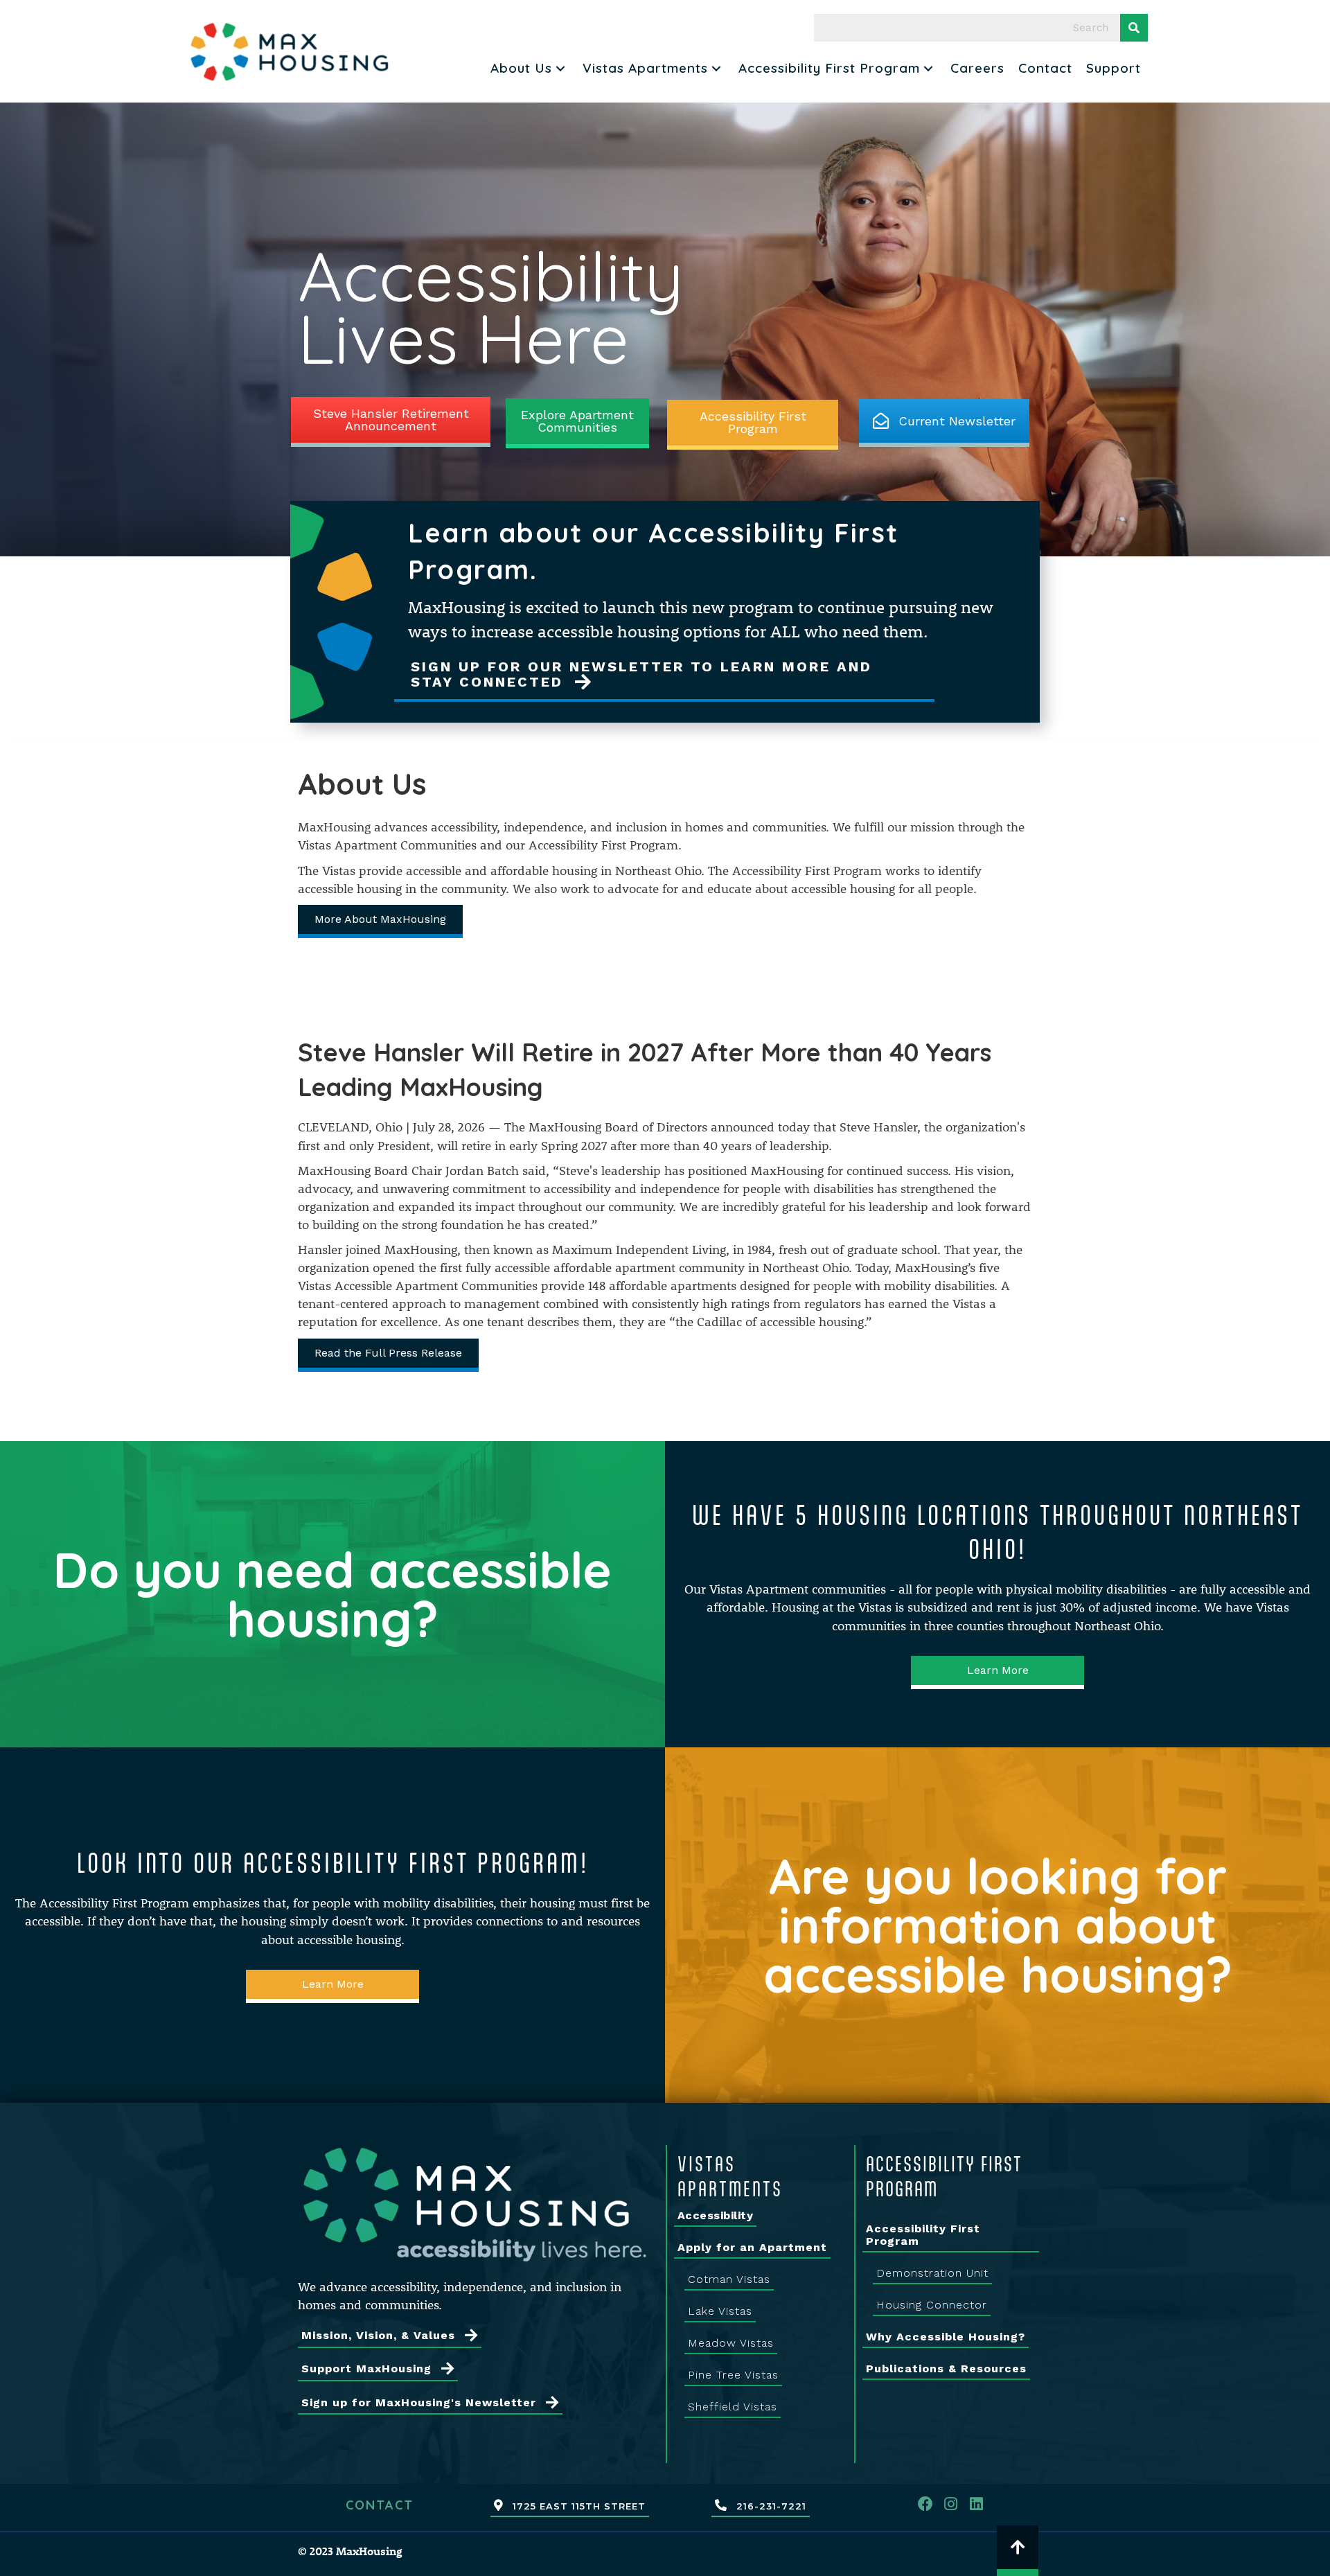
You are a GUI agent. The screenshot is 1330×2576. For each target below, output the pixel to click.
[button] (560, 68)
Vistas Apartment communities (798, 1589)
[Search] (1134, 28)
